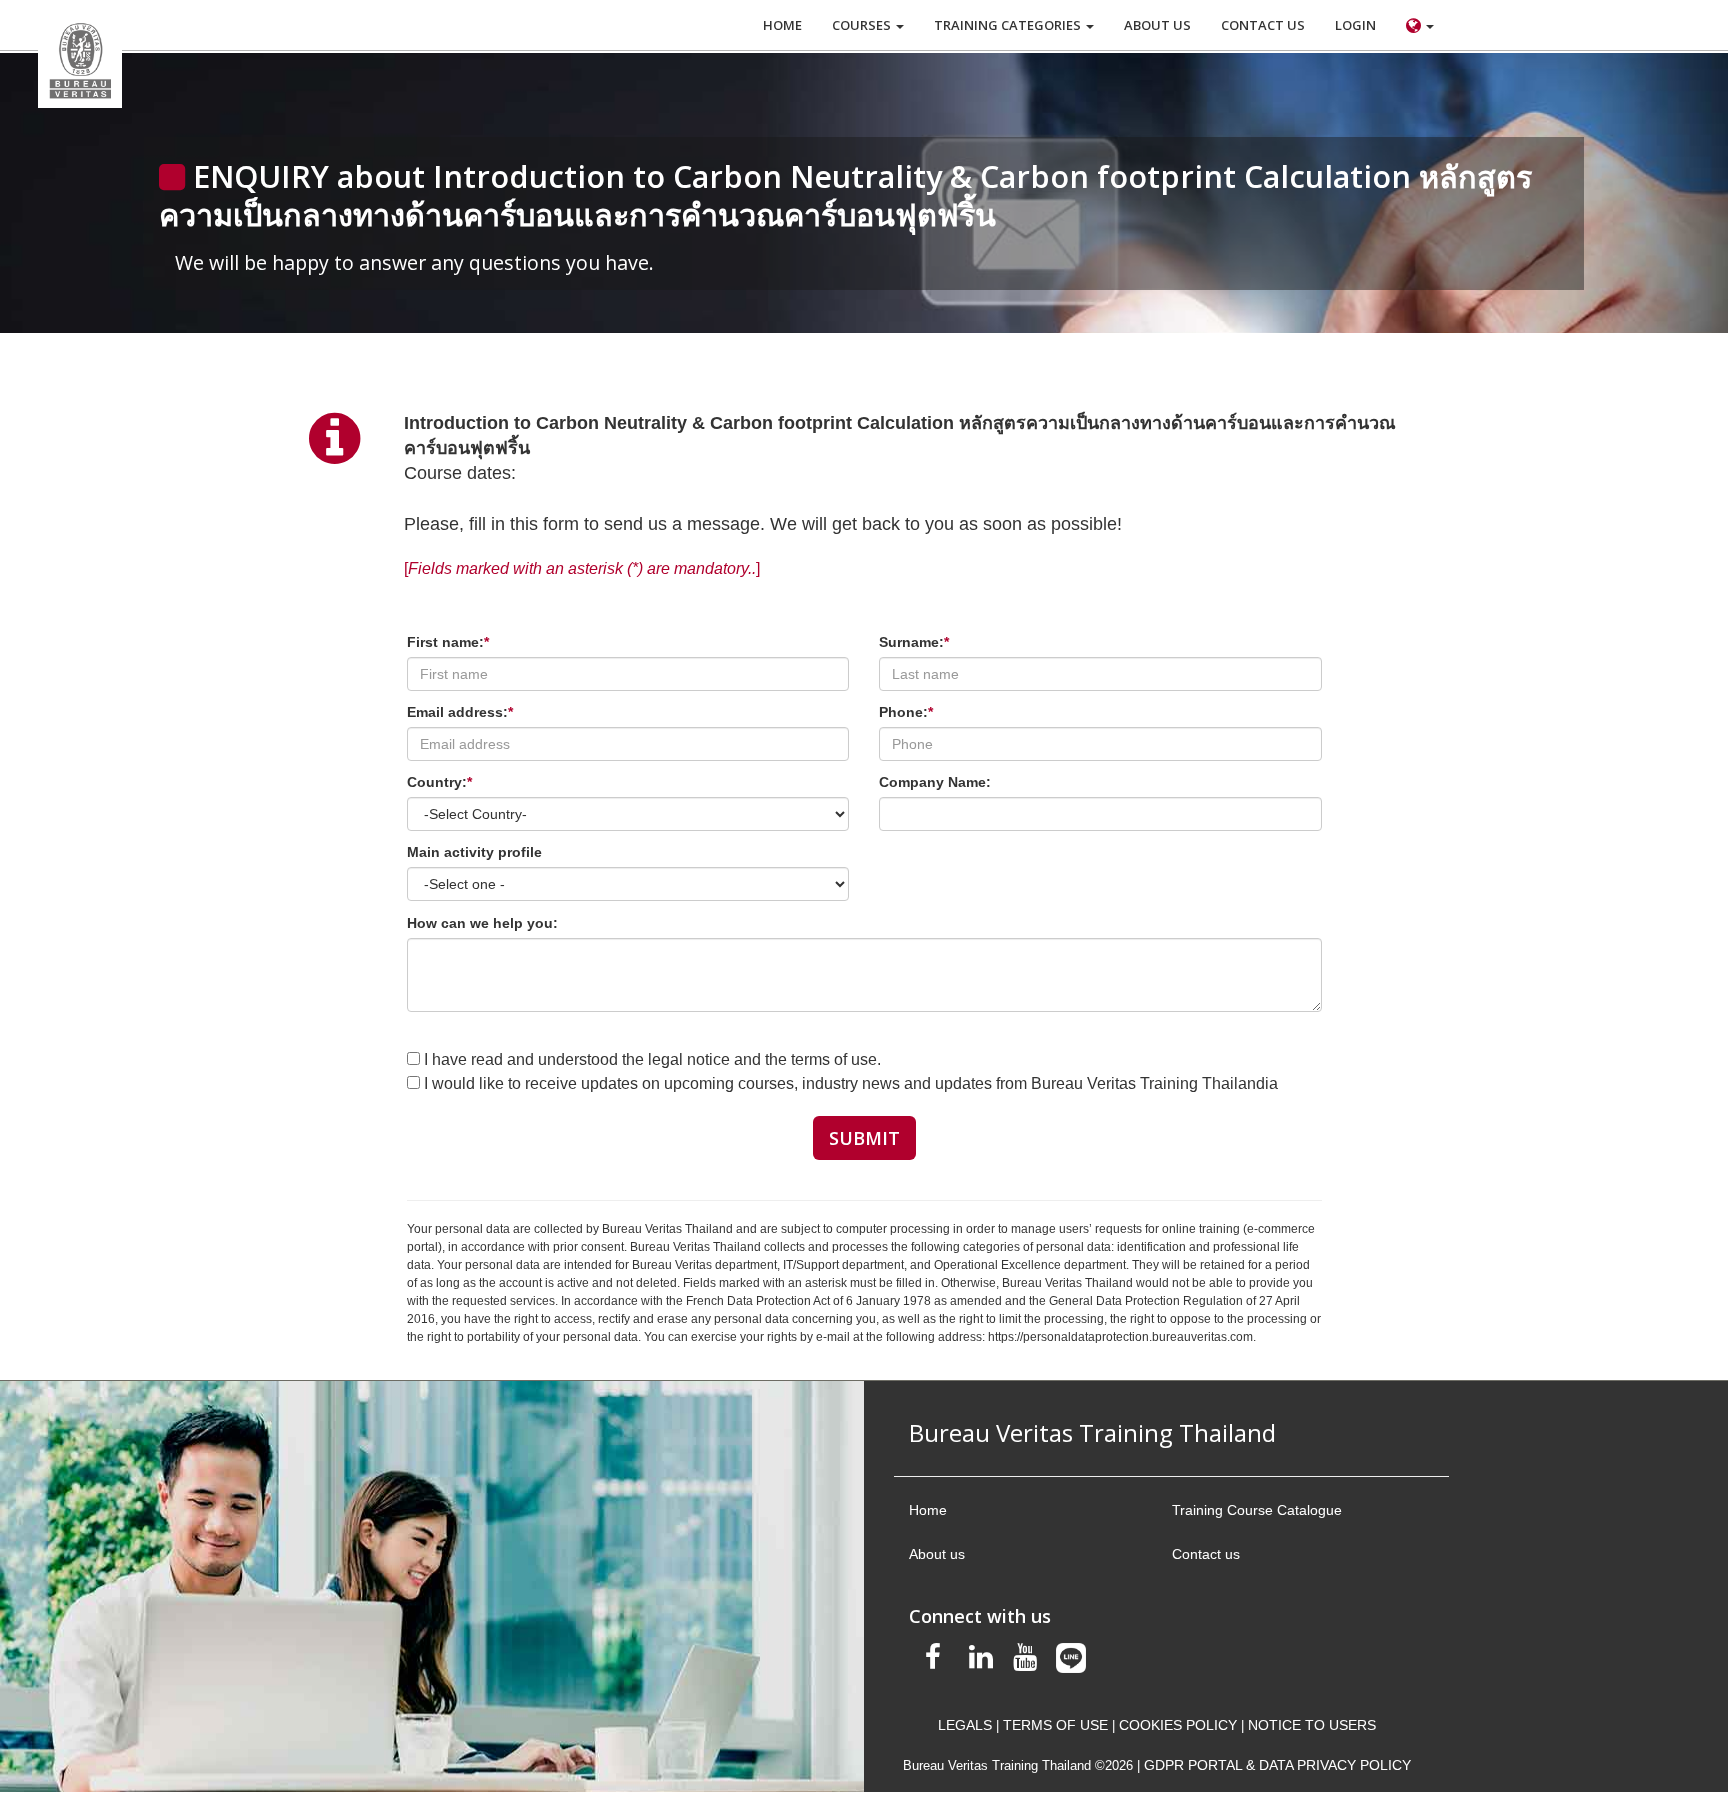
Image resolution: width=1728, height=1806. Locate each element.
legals (965, 1725)
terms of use (1055, 1725)
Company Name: (935, 782)
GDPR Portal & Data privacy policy (1277, 1765)
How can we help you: (482, 923)
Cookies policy (1178, 1725)
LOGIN (1355, 25)
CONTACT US (1263, 25)
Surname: (914, 642)
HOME (782, 25)
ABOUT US (1157, 25)
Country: (439, 782)
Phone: (906, 712)
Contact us (1206, 1554)
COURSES (863, 25)
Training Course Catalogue (1257, 1510)
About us (937, 1554)
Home (928, 1510)
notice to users (1312, 1725)
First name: (448, 642)
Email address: (460, 712)
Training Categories (1009, 25)
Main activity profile (474, 852)
